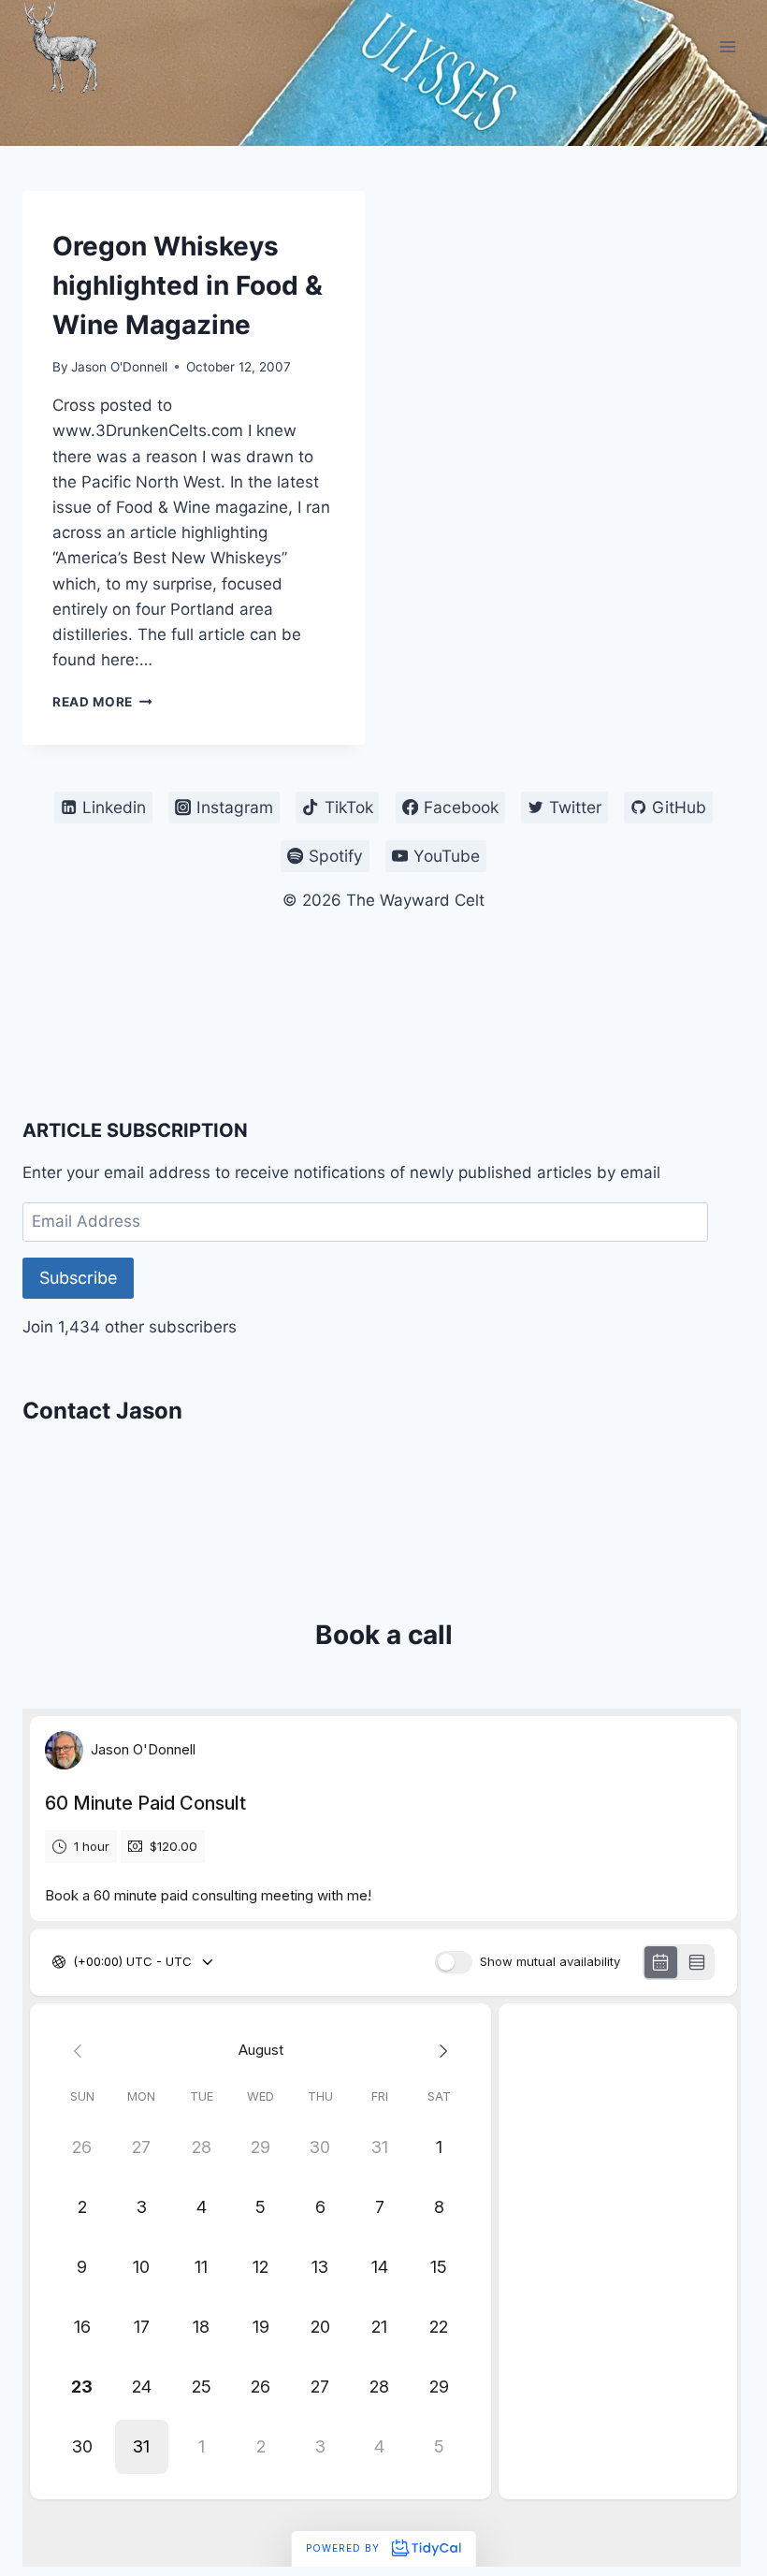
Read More (102, 702)
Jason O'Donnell (119, 367)
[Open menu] (727, 46)
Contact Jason (102, 1411)
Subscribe (78, 1278)
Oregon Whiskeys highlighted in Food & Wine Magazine (188, 285)
